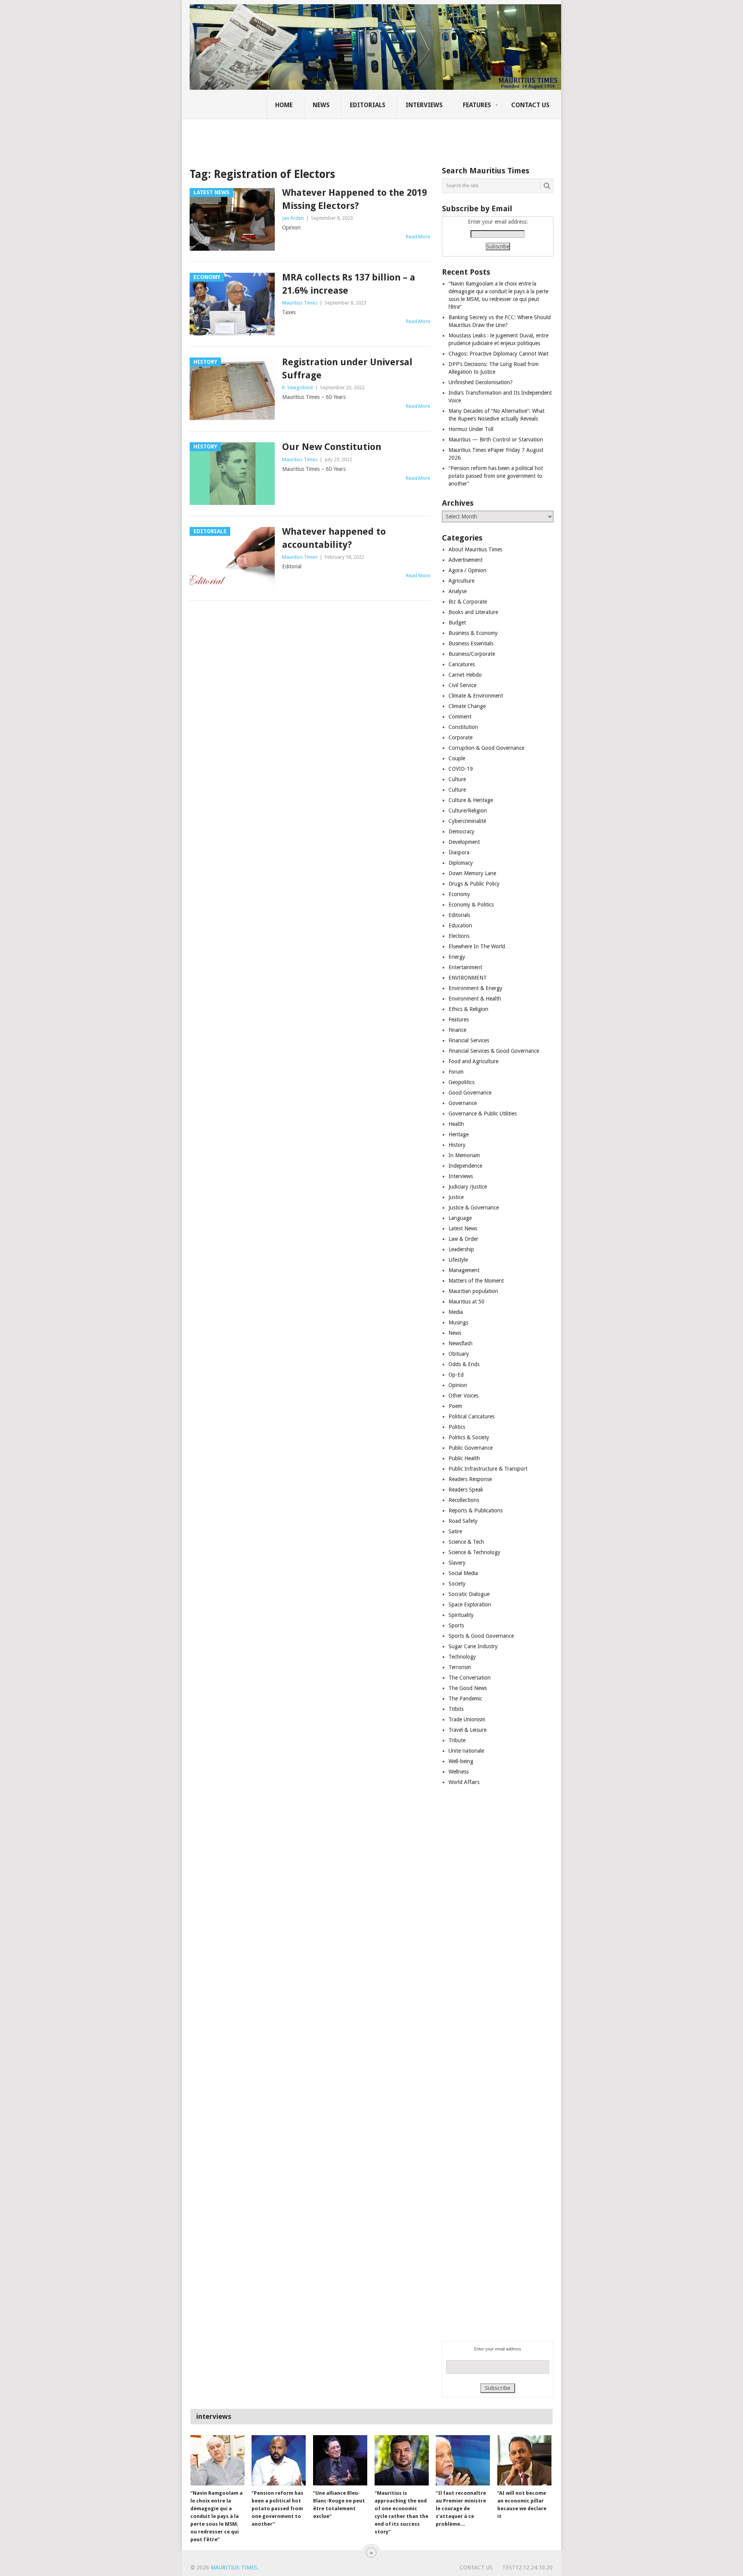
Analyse (458, 591)
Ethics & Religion (468, 1009)
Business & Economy (473, 633)
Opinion (458, 1385)
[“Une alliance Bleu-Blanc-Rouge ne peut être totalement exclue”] (340, 2460)
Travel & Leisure (467, 1730)
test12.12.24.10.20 (527, 2567)
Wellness (459, 1772)
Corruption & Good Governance (486, 748)
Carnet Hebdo (465, 675)
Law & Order (463, 1239)
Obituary (459, 1354)
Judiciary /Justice (468, 1187)
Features (477, 105)
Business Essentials (471, 643)
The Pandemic (465, 1699)
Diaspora (459, 852)
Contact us (530, 105)
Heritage (459, 1134)
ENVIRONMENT (468, 978)
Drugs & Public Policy (474, 884)
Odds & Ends (464, 1364)
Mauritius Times (300, 303)
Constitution (463, 727)
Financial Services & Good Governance (494, 1051)
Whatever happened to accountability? (334, 538)
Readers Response (470, 1479)
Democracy (461, 831)
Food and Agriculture (473, 1061)
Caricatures (462, 664)
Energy (457, 957)
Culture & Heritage (471, 800)
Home (284, 105)
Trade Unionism (467, 1719)
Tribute (457, 1740)
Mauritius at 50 (467, 1302)
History (457, 1145)
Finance (457, 1030)
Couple (457, 758)
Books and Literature (473, 612)
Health (456, 1124)
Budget (457, 623)
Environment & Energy (475, 988)
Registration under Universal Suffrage (347, 369)
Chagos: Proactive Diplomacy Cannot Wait (498, 354)
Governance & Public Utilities (483, 1114)
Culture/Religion (468, 811)
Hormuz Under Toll (471, 429)
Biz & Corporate (468, 602)
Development (464, 842)
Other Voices (463, 1396)
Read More (418, 237)
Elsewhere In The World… (479, 946)
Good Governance (470, 1093)
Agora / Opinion (467, 570)
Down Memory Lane (472, 873)
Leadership (461, 1249)
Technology (462, 1657)
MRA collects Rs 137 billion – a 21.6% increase (349, 284)
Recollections (464, 1500)
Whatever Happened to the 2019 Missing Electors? (354, 199)
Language (460, 1218)
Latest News (463, 1228)
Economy (459, 894)
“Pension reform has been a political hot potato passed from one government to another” (496, 476)
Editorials (368, 105)
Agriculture (461, 581)
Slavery (457, 1563)
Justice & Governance (474, 1208)
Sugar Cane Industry (473, 1646)
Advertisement (466, 560)
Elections (459, 936)
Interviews (424, 105)
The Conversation (470, 1678)
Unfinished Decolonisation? (481, 382)
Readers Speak (466, 1490)
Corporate (461, 737)
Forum (456, 1072)
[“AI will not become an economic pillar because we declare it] (524, 2460)
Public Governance (471, 1448)
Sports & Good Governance (481, 1636)
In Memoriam (464, 1155)
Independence (465, 1166)
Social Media (463, 1573)
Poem (455, 1406)
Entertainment (465, 967)
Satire (455, 1531)
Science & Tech (466, 1542)
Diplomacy (461, 863)
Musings (458, 1322)
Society (457, 1584)
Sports (456, 1625)
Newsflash (461, 1343)
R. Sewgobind (297, 387)
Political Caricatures (472, 1416)
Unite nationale (466, 1751)
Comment (460, 717)
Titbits (456, 1709)
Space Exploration (470, 1604)
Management (464, 1270)
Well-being (461, 1761)
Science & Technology (474, 1552)
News (321, 105)
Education (460, 925)
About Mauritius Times (475, 549)
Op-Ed (456, 1375)
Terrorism (460, 1667)
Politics (457, 1427)
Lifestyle (458, 1260)
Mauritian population (473, 1291)
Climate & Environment (476, 696)
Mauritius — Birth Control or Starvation (496, 440)
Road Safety (463, 1521)
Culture (457, 779)
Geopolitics (461, 1082)
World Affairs (464, 1782)
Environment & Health (475, 999)
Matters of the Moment (476, 1281)
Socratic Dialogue (469, 1594)
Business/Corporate (472, 654)
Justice (456, 1197)
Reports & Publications (476, 1510)
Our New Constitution (332, 447)
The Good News (468, 1688)
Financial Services (469, 1040)
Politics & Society (469, 1437)
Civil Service (462, 685)
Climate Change (467, 706)
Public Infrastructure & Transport (488, 1469)
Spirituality (461, 1615)
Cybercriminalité (467, 821)
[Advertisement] (323, 137)
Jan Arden (293, 218)
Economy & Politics (471, 905)
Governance (463, 1103)
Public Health (464, 1458)
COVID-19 (461, 769)
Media (456, 1312)
